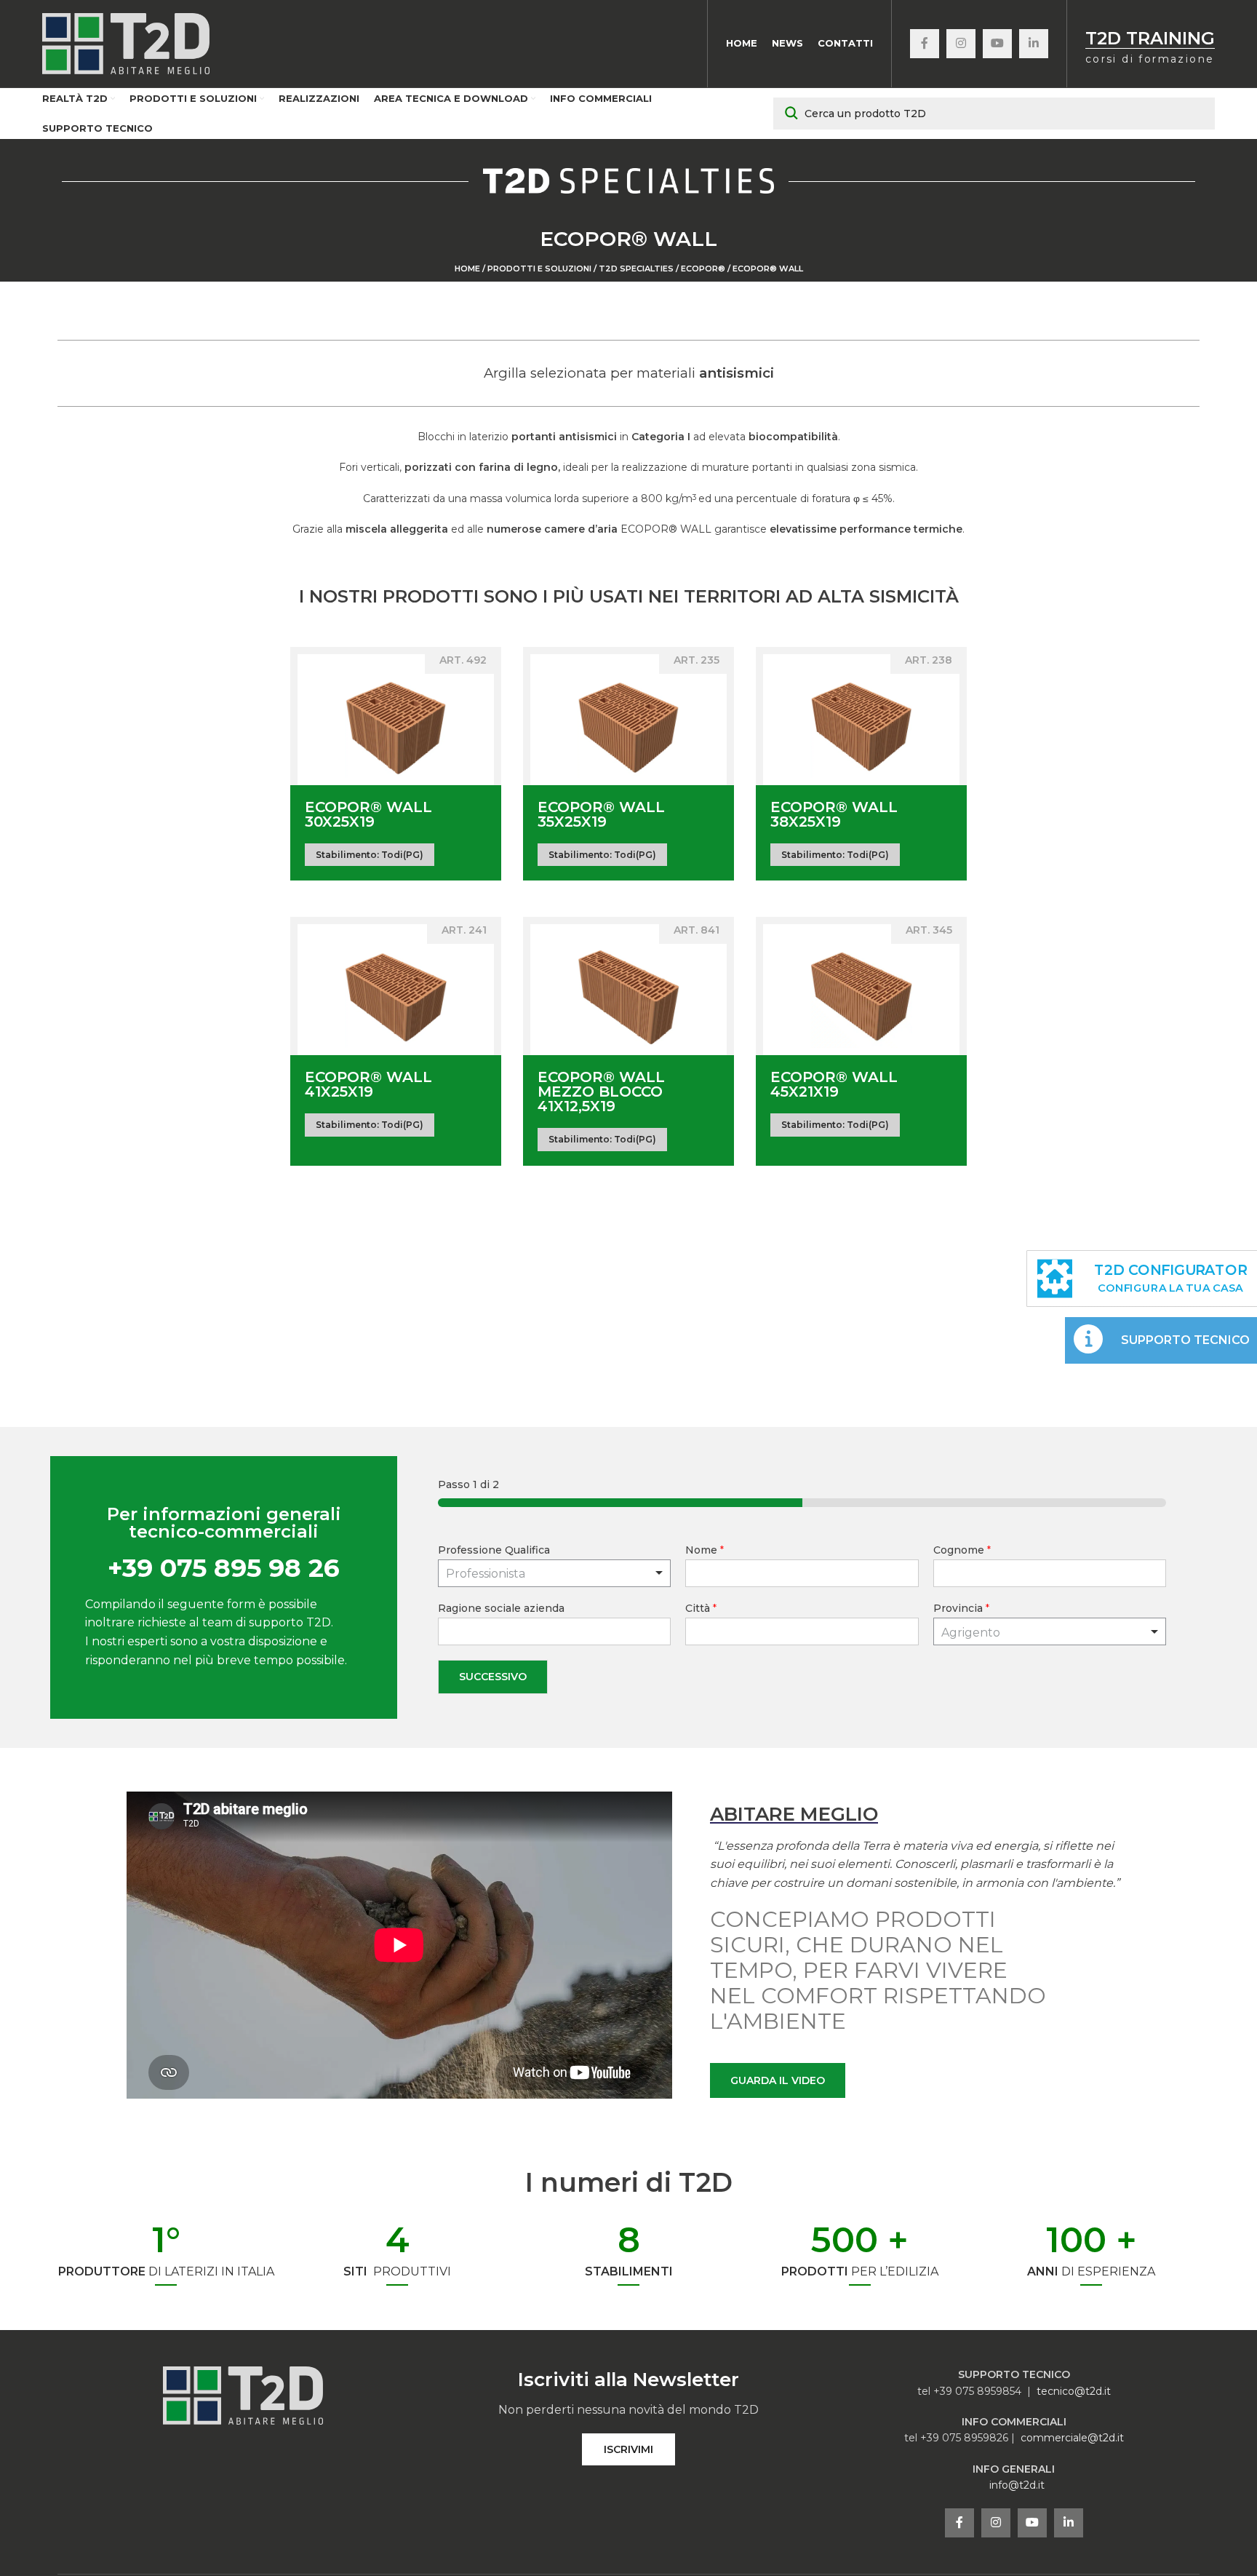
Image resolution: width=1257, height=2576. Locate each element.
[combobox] (1050, 1631)
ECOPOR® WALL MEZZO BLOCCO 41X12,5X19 (601, 1092)
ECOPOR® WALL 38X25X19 (834, 814)
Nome (705, 1550)
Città (701, 1608)
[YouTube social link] (997, 44)
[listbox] (555, 1573)
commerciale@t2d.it (1072, 2438)
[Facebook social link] (925, 44)
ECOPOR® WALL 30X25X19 (368, 814)
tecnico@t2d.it (1074, 2391)
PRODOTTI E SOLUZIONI (539, 269)
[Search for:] (994, 114)
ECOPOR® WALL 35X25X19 (601, 814)
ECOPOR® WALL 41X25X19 (368, 1084)
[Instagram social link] (961, 44)
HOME (467, 269)
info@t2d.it (1017, 2485)
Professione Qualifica (494, 1550)
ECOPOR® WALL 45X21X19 (834, 1084)
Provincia (961, 1608)
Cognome (962, 1550)
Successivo (493, 1677)
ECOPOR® (703, 269)
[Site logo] (126, 43)
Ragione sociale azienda (501, 1608)
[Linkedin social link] (1034, 44)
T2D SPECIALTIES (636, 269)
